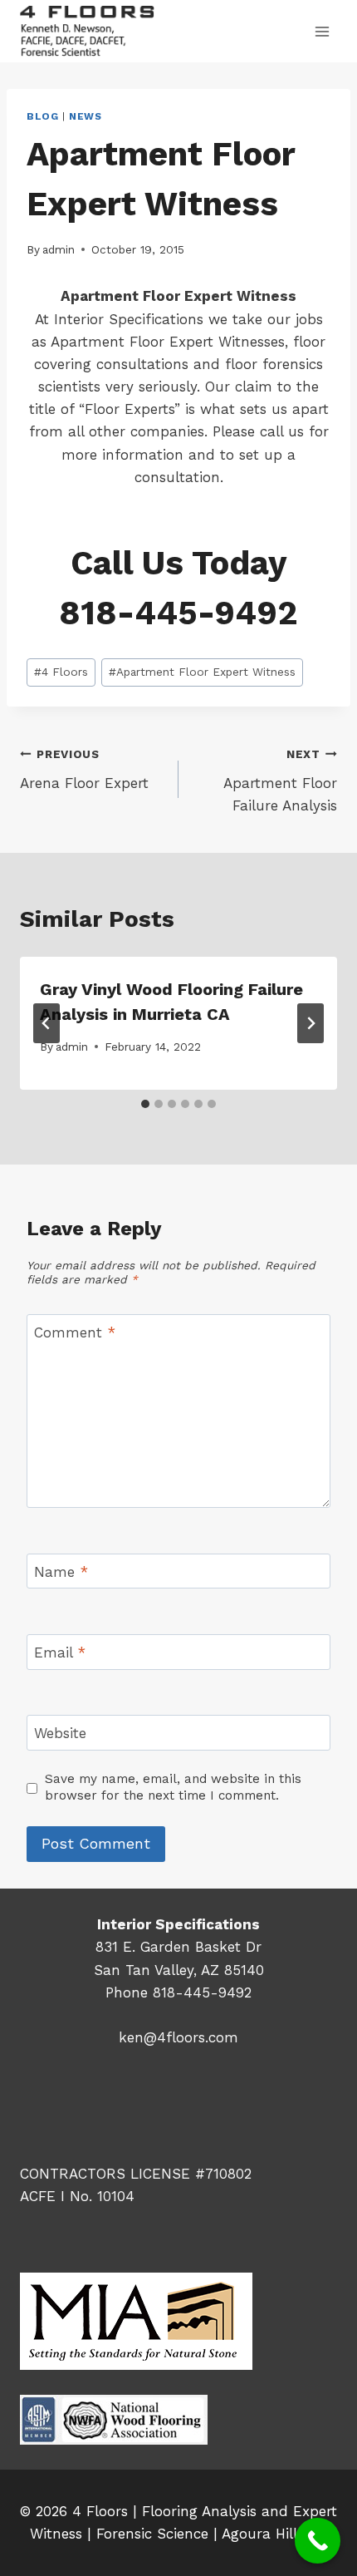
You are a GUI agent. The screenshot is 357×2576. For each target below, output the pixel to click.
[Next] (311, 1023)
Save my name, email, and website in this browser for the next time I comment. (173, 1787)
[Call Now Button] (318, 2541)
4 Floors (61, 672)
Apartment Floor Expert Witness (202, 672)
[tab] (145, 1104)
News (85, 116)
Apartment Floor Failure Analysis (280, 781)
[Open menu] (322, 31)
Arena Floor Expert (84, 769)
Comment (75, 1332)
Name (61, 1572)
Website (60, 1733)
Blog (42, 116)
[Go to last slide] (46, 1023)
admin (59, 249)
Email (60, 1652)
